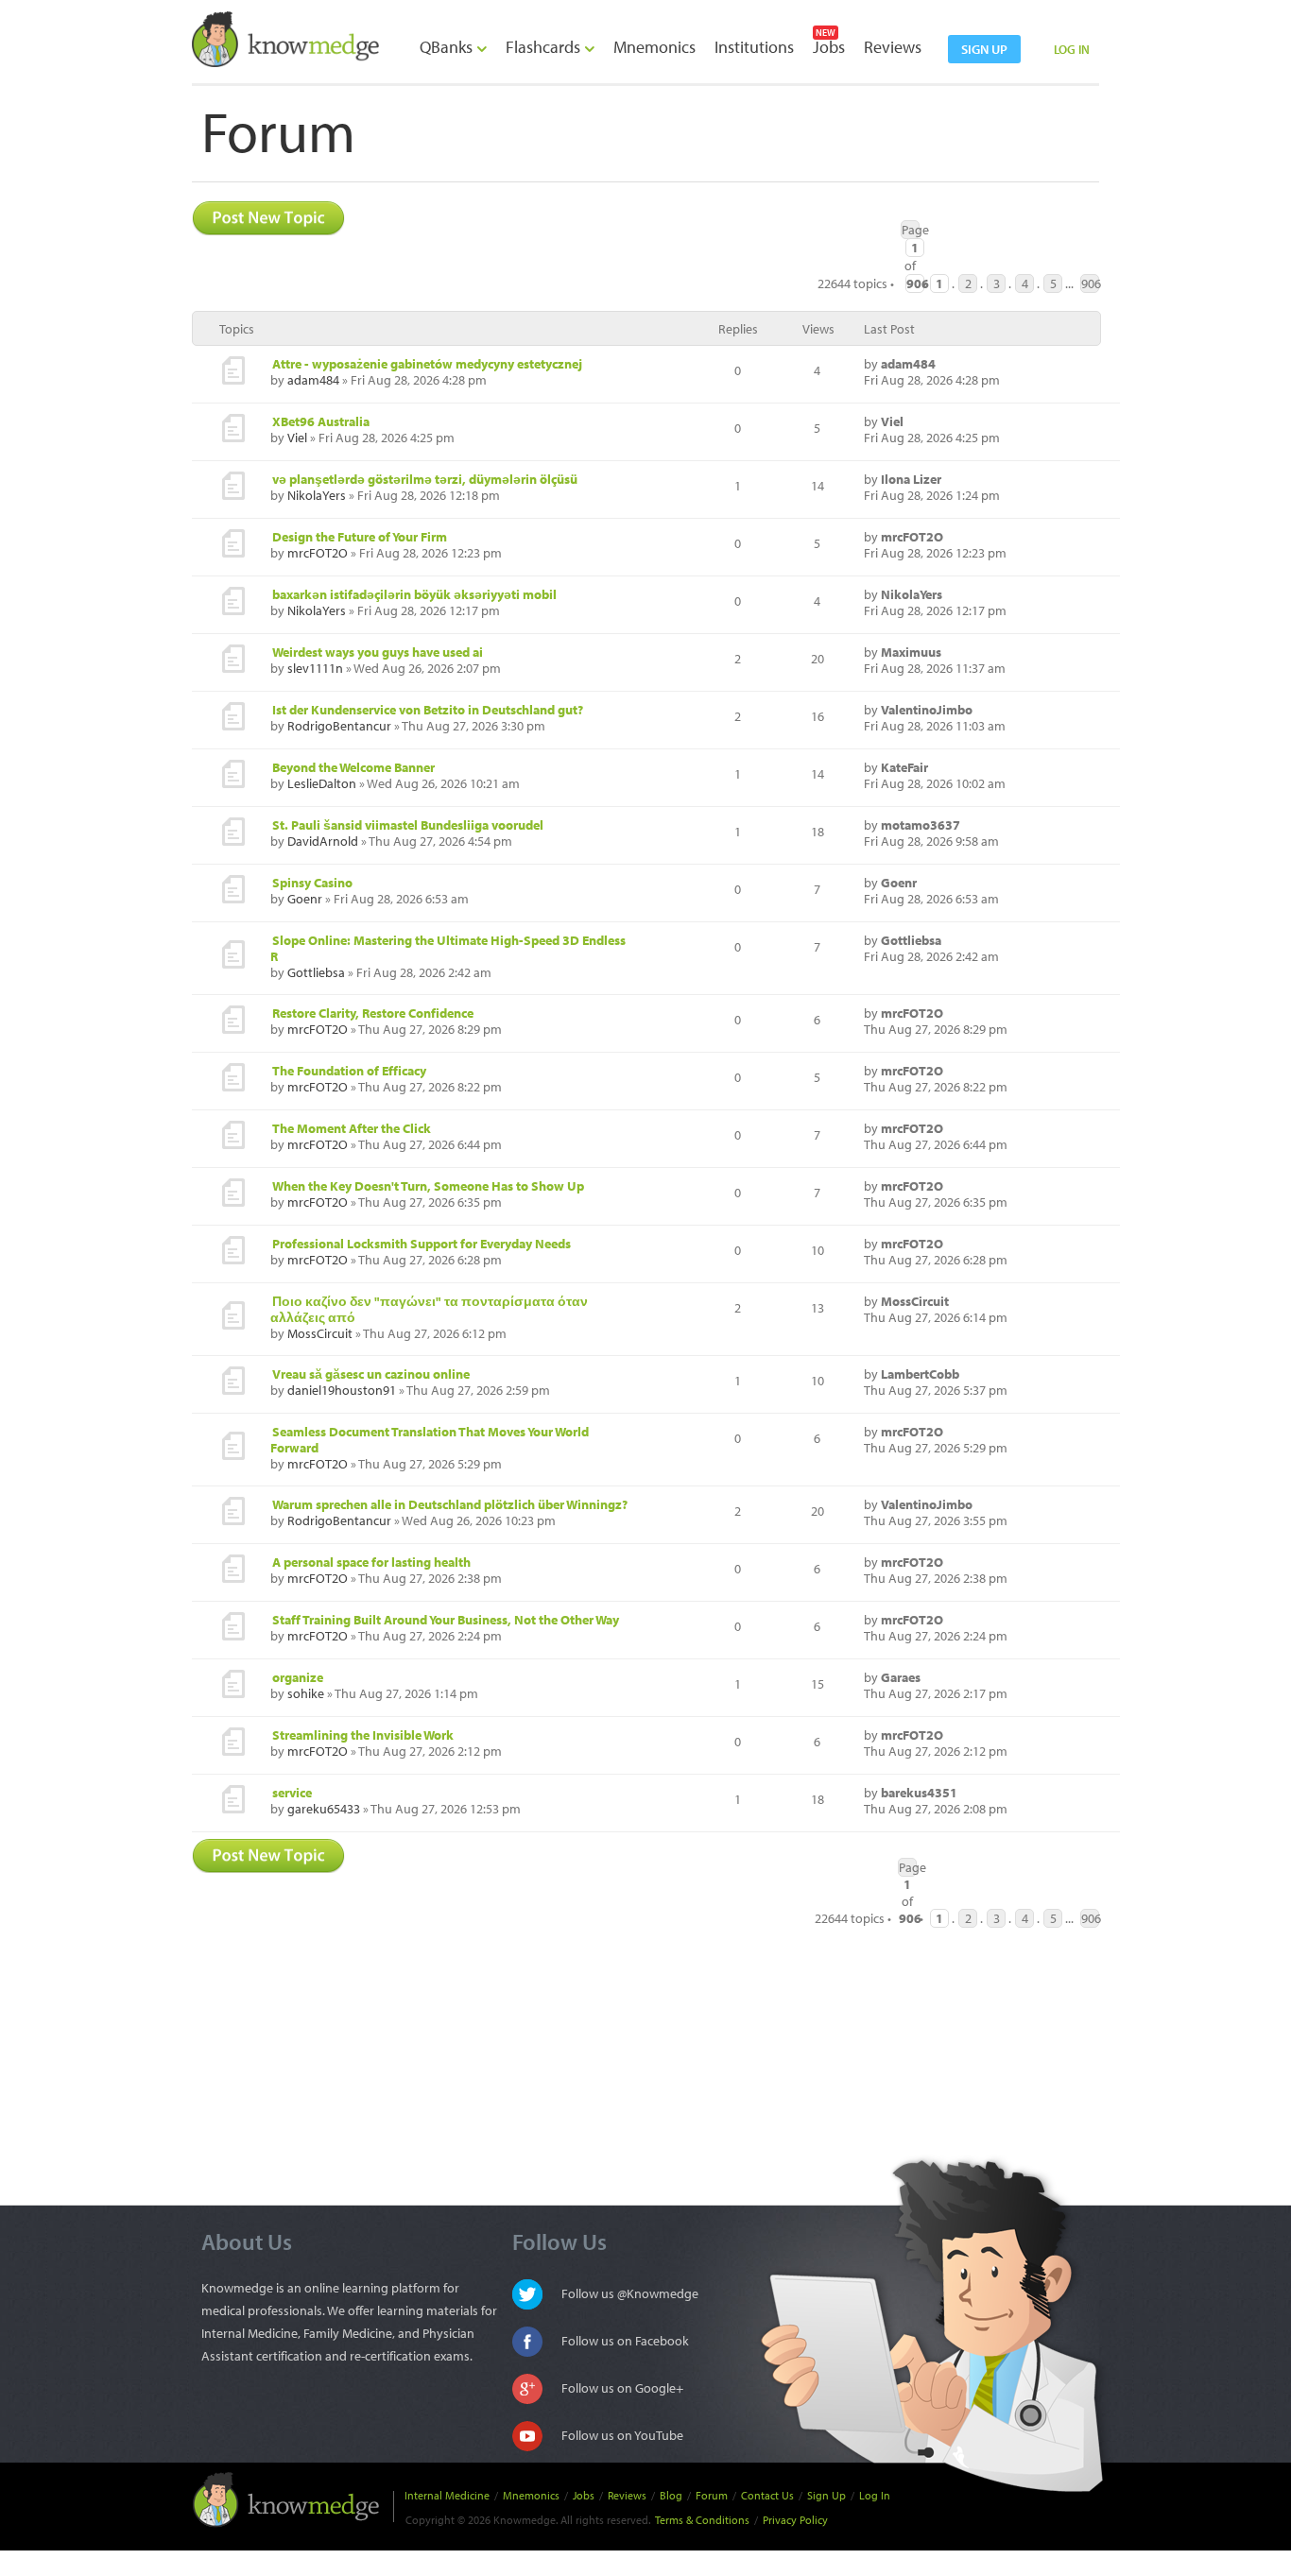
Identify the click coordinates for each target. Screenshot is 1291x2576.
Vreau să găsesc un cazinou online (371, 1374)
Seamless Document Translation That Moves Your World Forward (430, 1440)
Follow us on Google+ (622, 2388)
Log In (875, 2495)
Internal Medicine (447, 2495)
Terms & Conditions (702, 2520)
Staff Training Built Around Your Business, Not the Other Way (446, 1620)
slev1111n (315, 668)
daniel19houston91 (342, 1390)
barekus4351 (919, 1793)
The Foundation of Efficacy (349, 1071)
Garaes (901, 1677)
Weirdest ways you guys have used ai (378, 652)
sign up (984, 49)
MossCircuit (320, 1333)
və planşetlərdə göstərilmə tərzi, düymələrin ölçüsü (425, 479)
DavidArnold (323, 841)
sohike (306, 1693)
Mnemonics (654, 47)
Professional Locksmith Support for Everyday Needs (422, 1244)
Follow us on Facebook (625, 2341)
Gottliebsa (316, 972)
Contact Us (767, 2495)
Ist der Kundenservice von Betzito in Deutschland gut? (428, 710)
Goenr (305, 899)
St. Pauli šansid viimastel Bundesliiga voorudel (408, 825)
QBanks (448, 47)
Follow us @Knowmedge (630, 2293)
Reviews (893, 47)
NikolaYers (317, 495)
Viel (297, 438)
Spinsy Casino (312, 883)
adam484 (313, 380)
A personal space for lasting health (371, 1562)
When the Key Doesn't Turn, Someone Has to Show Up (428, 1186)
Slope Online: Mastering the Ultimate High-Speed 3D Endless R (448, 948)
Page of (911, 230)
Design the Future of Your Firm (360, 537)
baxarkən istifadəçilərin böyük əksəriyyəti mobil (414, 594)
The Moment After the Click (352, 1128)
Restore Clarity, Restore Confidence (373, 1013)
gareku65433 (324, 1809)
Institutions (754, 47)
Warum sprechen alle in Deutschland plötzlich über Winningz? (450, 1504)
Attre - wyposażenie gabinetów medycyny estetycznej (427, 364)
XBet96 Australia (321, 421)
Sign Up (826, 2495)
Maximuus (911, 652)
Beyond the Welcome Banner (353, 767)
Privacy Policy (795, 2520)
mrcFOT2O (318, 553)
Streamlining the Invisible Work (363, 1735)
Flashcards (545, 47)
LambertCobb (920, 1374)
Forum (712, 2495)
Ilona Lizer (911, 479)
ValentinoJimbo (927, 710)
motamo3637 (921, 825)
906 (1090, 283)
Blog (671, 2495)
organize (298, 1677)
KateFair (904, 767)
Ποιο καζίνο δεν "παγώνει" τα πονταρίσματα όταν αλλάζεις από (429, 1309)
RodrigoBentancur (339, 726)
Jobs (829, 47)
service (292, 1793)
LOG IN (1072, 49)
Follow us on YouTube (622, 2435)
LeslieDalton (322, 783)
